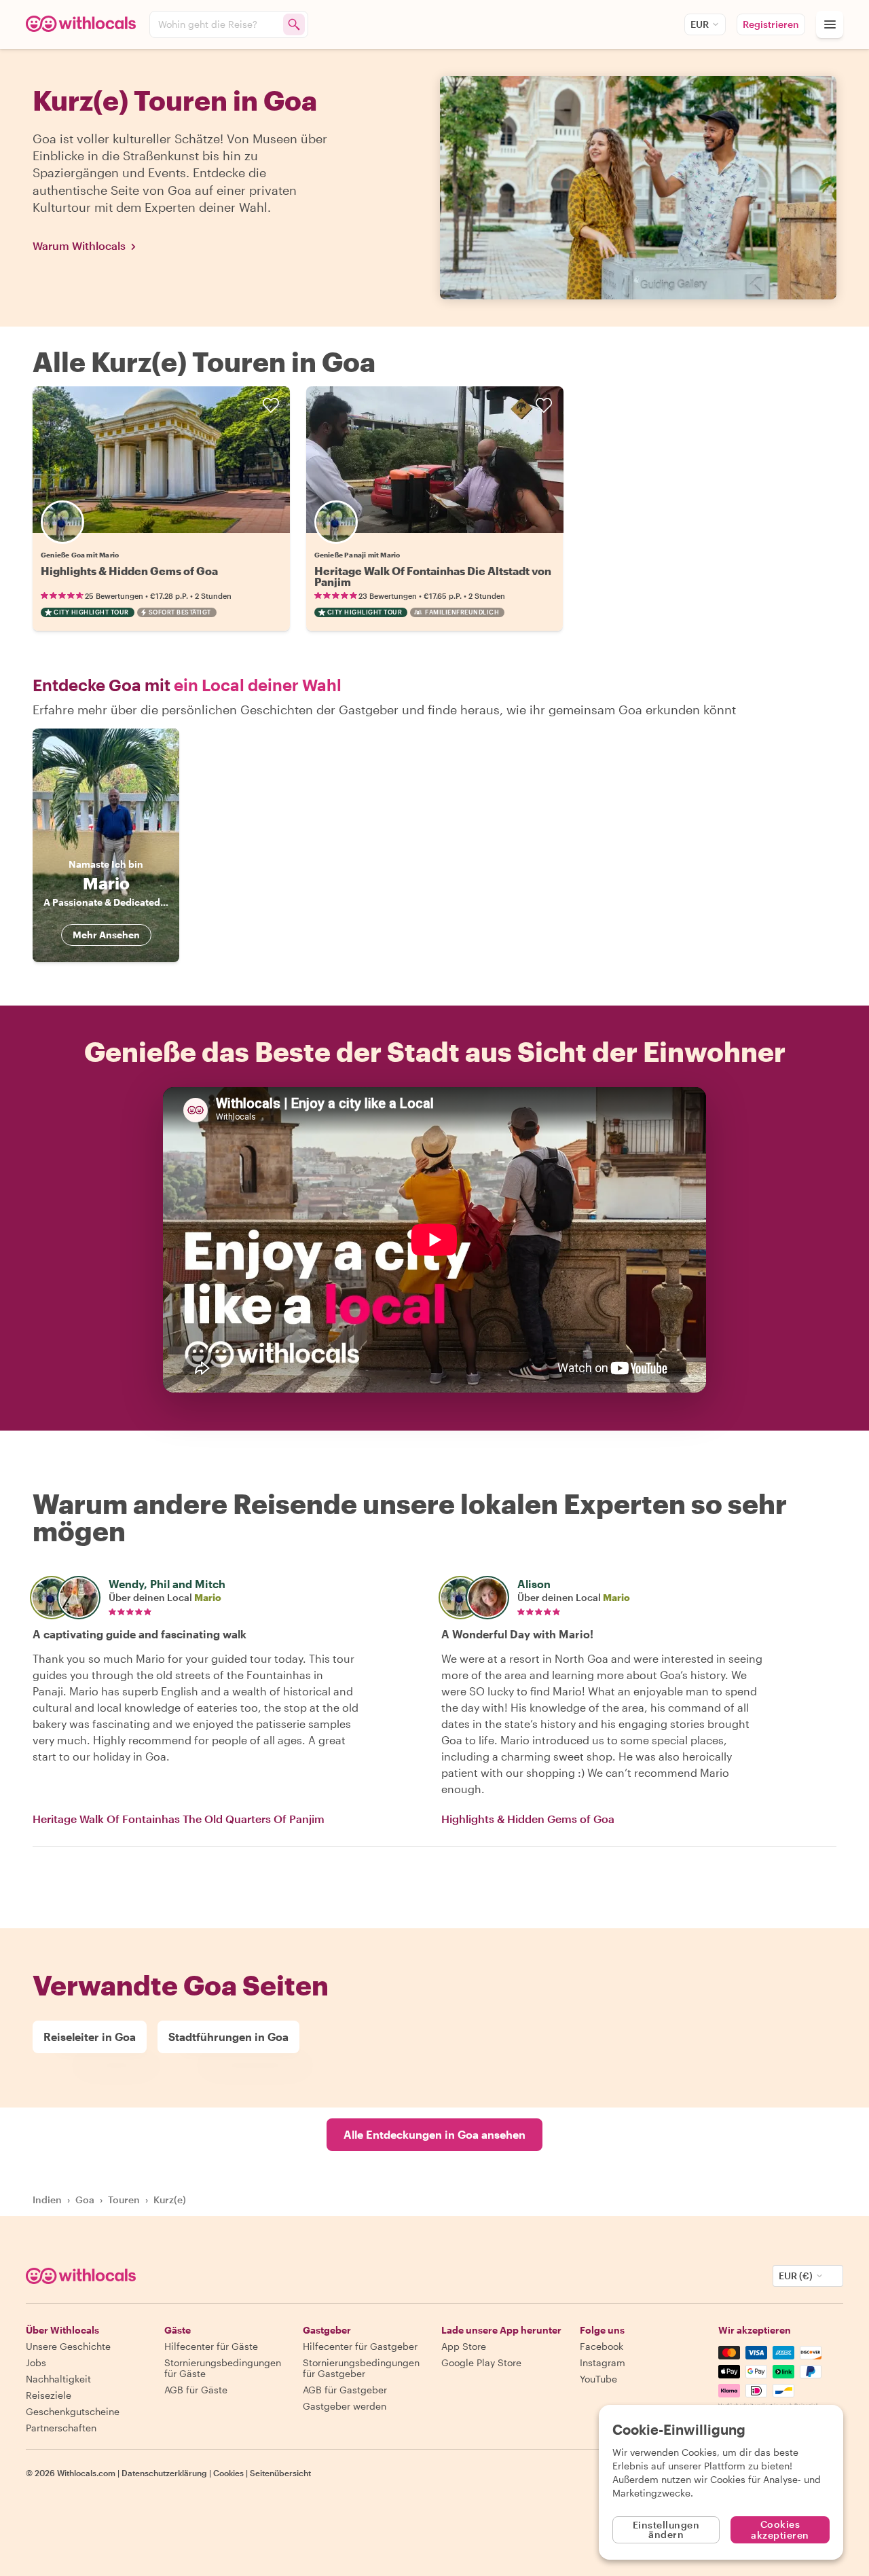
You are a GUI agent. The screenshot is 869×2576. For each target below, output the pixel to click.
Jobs (36, 2362)
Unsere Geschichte (68, 2346)
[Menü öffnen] (830, 24)
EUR (700, 24)
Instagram (603, 2362)
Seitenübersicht (280, 2473)
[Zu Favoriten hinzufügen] (271, 405)
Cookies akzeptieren (780, 2529)
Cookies (228, 2473)
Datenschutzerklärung (164, 2473)
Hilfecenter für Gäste (211, 2346)
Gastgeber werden (345, 2406)
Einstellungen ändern (666, 2529)
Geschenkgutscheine (73, 2411)
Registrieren (771, 24)
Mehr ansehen (106, 935)
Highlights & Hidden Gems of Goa (129, 571)
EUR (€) (796, 2276)
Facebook (602, 2346)
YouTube (598, 2379)
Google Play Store (481, 2362)
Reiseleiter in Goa (90, 2037)
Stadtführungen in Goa (228, 2037)
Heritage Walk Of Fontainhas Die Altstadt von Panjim (433, 576)
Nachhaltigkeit (58, 2379)
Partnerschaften (61, 2428)
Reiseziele (49, 2395)
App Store (464, 2346)
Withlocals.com (86, 2473)
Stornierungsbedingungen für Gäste (223, 2368)
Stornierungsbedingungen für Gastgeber (361, 2368)
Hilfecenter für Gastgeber (360, 2346)
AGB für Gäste (196, 2390)
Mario (208, 1597)
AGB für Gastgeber (345, 2390)
